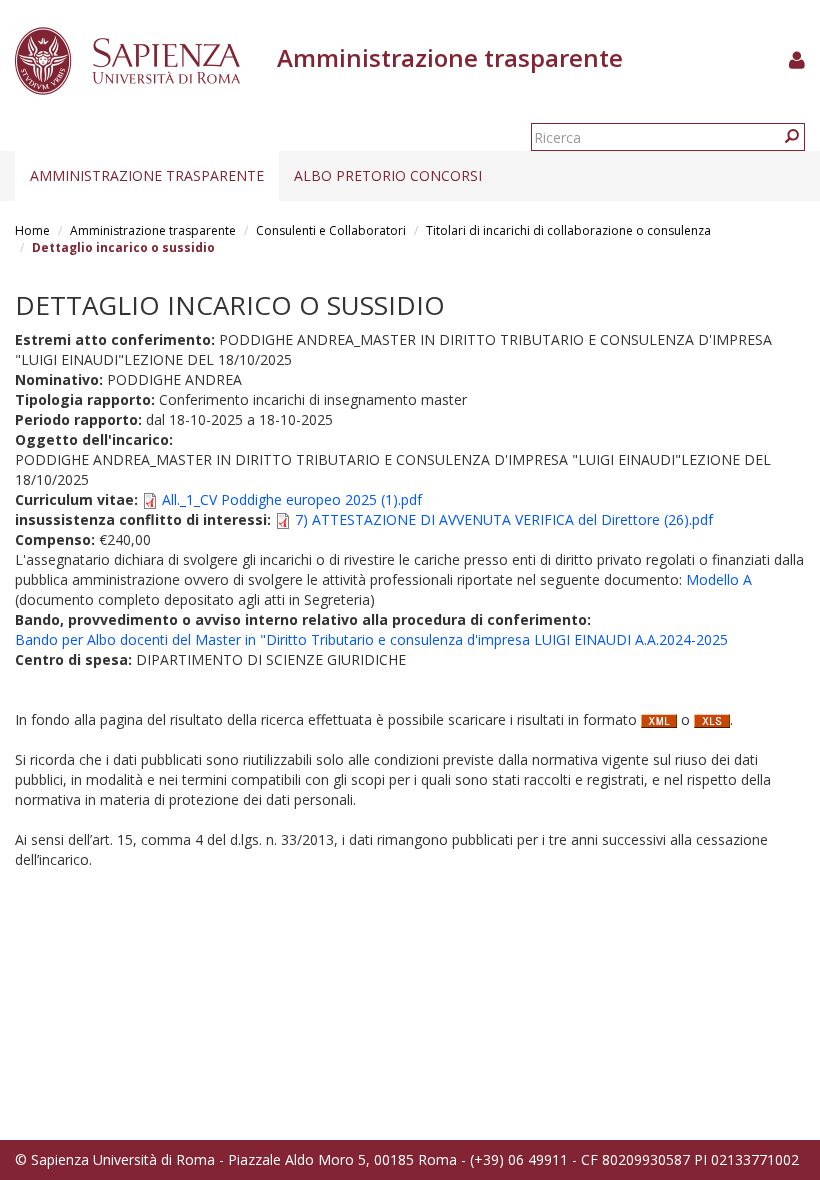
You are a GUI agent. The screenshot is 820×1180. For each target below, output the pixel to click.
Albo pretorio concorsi (388, 175)
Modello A (719, 579)
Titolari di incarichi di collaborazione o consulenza (568, 230)
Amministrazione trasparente (147, 175)
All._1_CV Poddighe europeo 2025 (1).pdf (292, 499)
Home (32, 230)
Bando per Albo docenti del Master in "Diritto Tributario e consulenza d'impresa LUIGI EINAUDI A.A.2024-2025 (371, 639)
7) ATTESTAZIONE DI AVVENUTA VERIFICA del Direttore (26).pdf (504, 519)
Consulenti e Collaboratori (331, 230)
